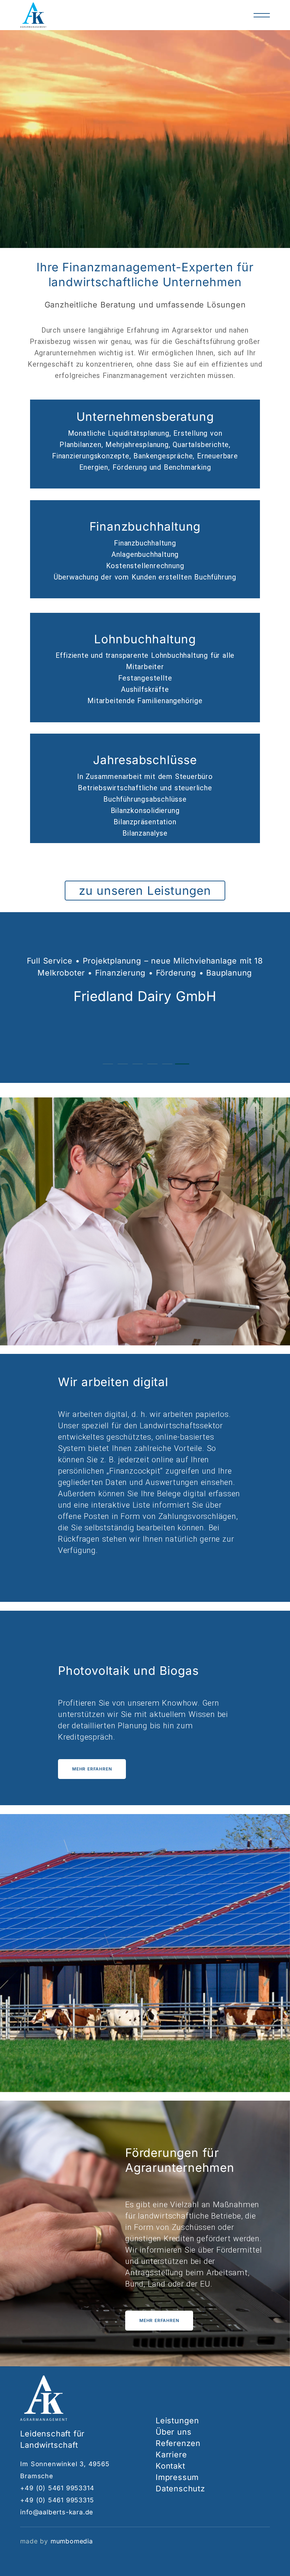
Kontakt (170, 2466)
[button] (108, 1064)
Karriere (171, 2454)
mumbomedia (72, 2541)
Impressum (177, 2477)
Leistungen (177, 2420)
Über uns (173, 2432)
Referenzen (178, 2443)
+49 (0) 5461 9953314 (57, 2488)
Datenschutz (180, 2489)
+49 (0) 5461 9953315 (57, 2500)
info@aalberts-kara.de (57, 2512)
